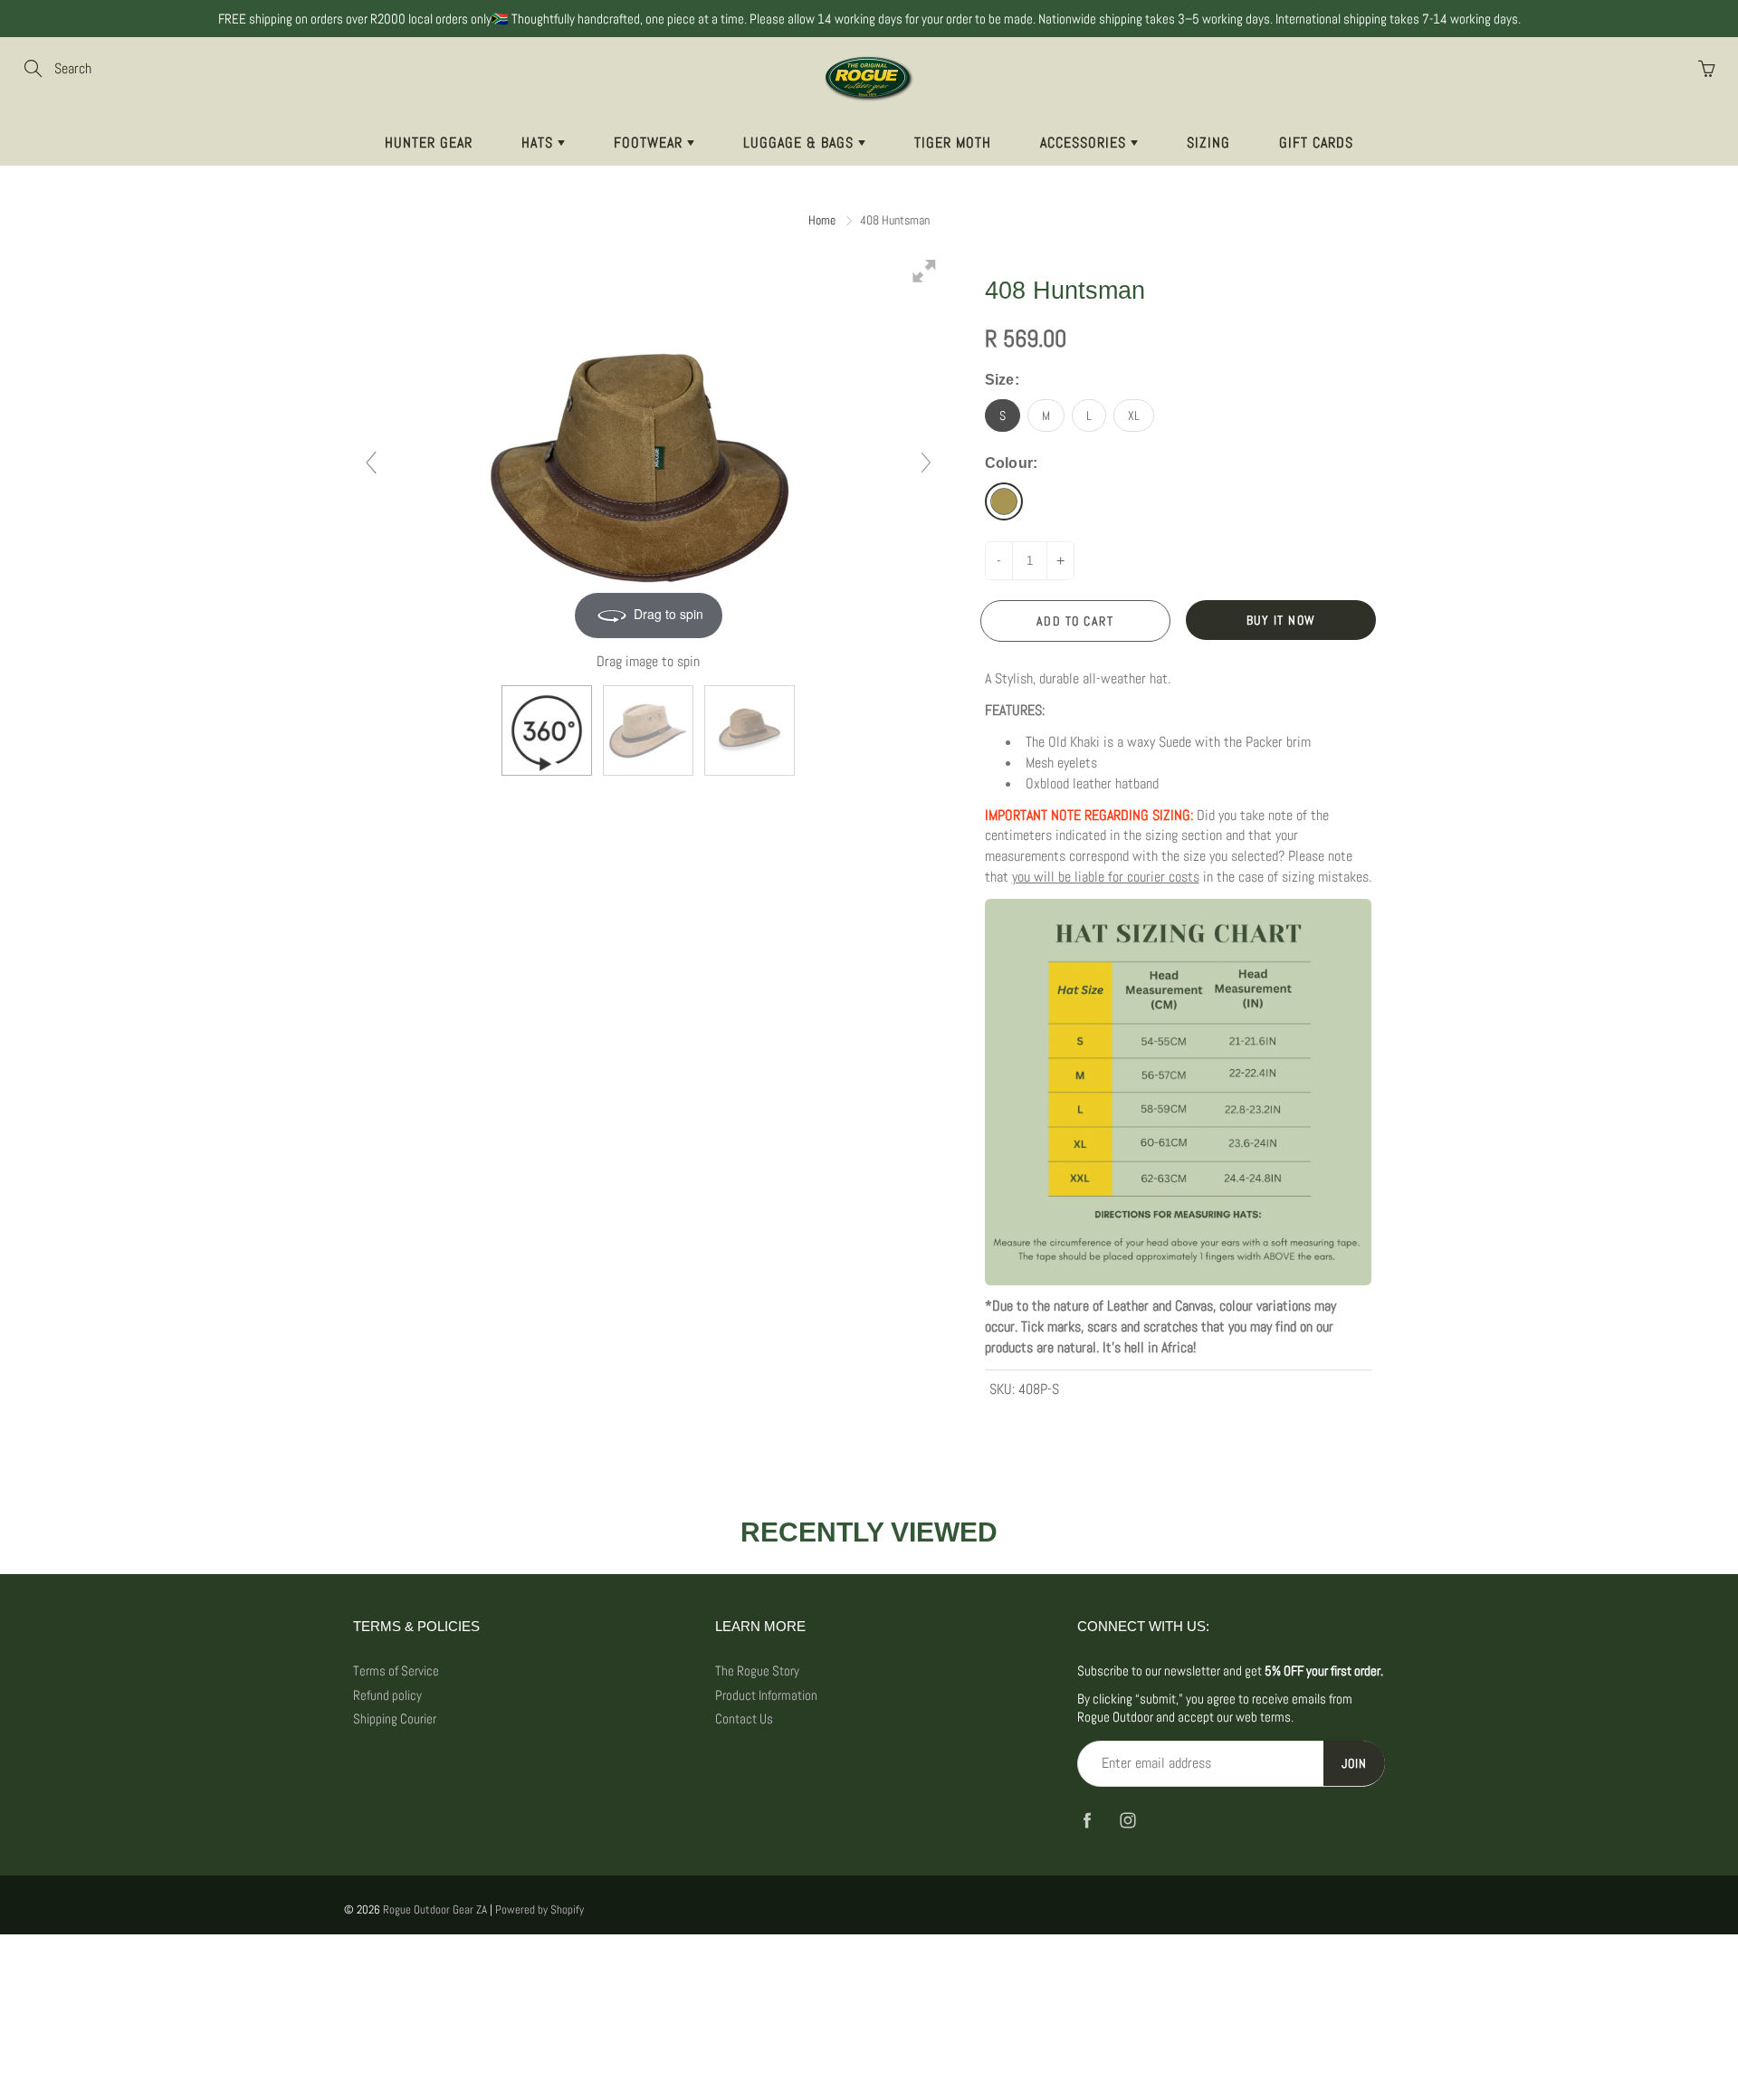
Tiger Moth (953, 143)
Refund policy (387, 1695)
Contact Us (744, 1719)
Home (822, 220)
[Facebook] (1087, 1821)
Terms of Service (396, 1671)
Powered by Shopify (540, 1909)
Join (1354, 1763)
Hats (540, 143)
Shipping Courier (395, 1719)
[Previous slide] (371, 463)
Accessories (1085, 143)
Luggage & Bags (801, 143)
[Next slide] (926, 463)
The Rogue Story (757, 1671)
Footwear (650, 143)
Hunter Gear (429, 143)
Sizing (1208, 143)
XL (1134, 415)
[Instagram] (1127, 1821)
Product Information (766, 1695)
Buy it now (1281, 620)
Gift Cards (1316, 143)
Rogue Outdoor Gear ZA (435, 1909)
